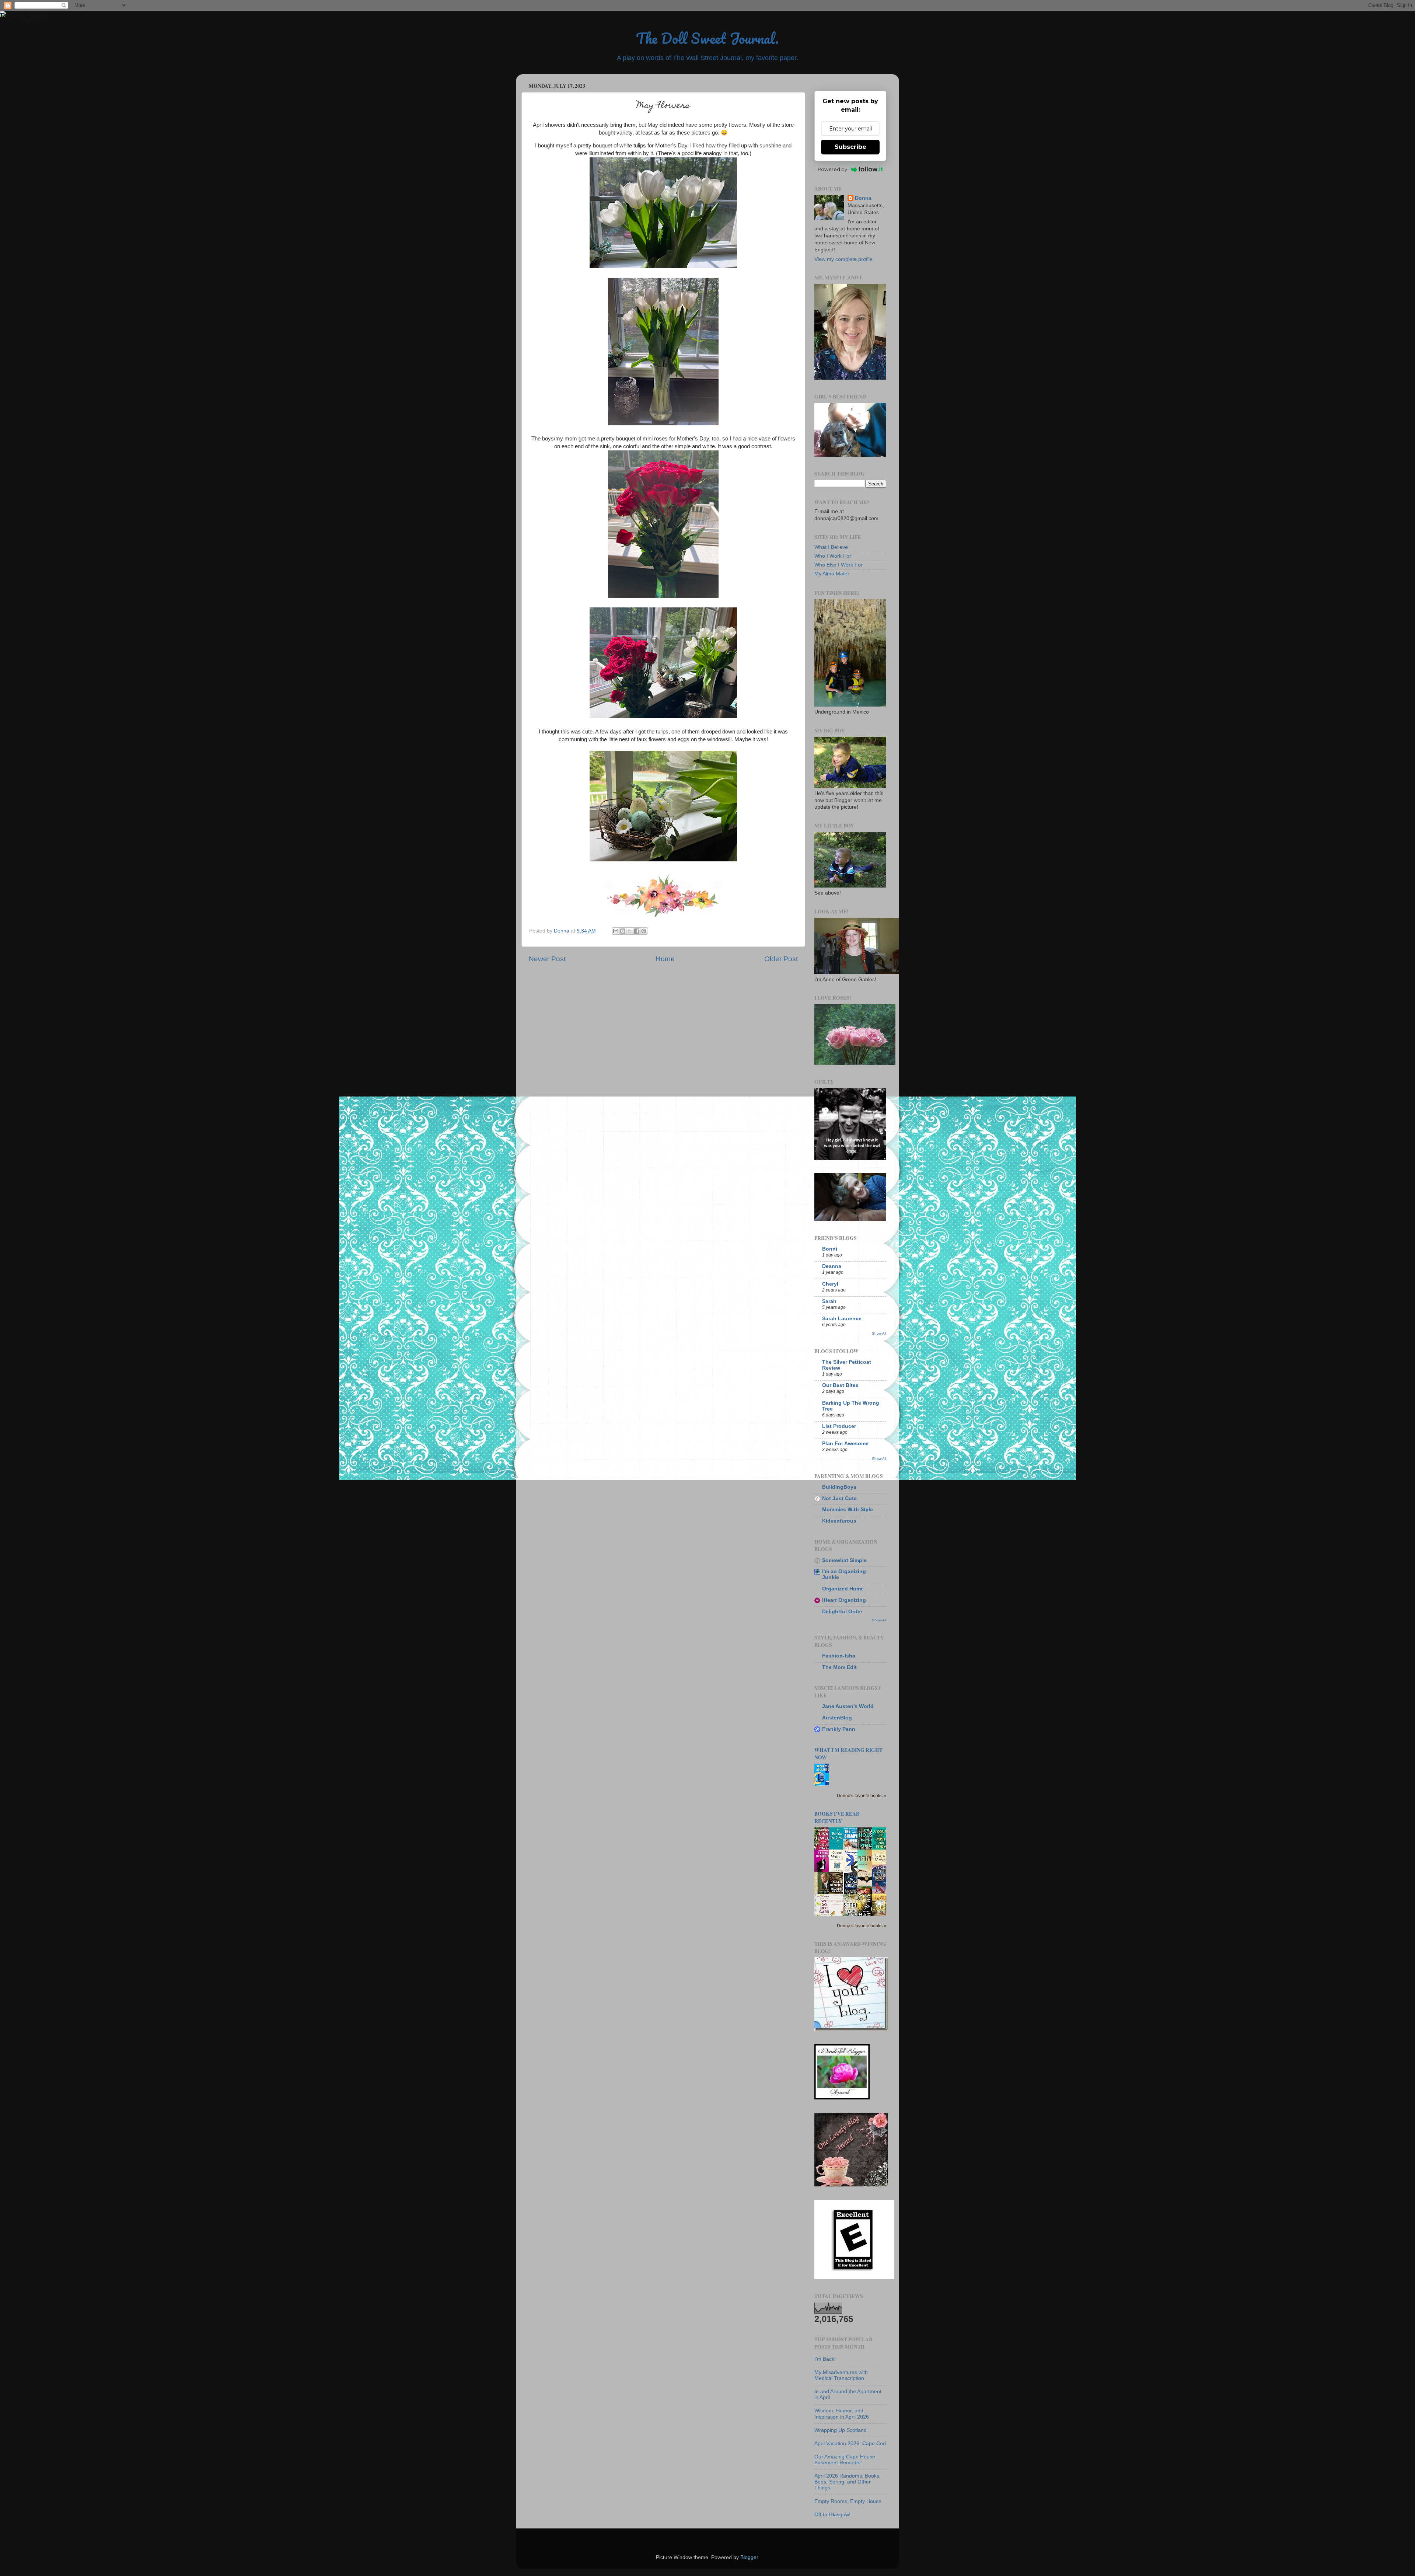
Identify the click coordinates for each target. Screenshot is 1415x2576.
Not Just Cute (839, 1498)
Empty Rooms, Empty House (848, 2501)
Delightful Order (842, 1612)
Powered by (832, 169)
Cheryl (830, 1284)
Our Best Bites (840, 1385)
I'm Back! (825, 2359)
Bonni (830, 1249)
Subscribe (850, 147)
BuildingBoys (839, 1487)
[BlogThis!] (623, 931)
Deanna (832, 1266)
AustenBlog (837, 1718)
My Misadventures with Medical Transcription (841, 2375)
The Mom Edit (839, 1667)
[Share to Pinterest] (644, 931)
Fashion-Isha (839, 1656)
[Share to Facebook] (637, 931)
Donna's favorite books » (862, 1796)
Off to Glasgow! (832, 2515)
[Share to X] (630, 931)
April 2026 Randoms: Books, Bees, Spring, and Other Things (848, 2482)
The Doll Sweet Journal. (707, 38)
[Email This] (616, 931)
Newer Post (547, 959)
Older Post (781, 959)
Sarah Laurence (842, 1319)
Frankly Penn (839, 1729)
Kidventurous (839, 1521)
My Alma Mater (832, 574)
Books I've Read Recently (837, 1817)
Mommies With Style (848, 1510)
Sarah (829, 1301)
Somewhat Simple (844, 1560)
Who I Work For (833, 556)
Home (665, 959)
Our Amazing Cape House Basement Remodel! (845, 2460)
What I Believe (831, 547)
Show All (879, 1333)
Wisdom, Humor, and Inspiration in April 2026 (842, 2414)
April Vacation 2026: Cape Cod (850, 2443)
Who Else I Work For (838, 565)
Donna (863, 198)
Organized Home (843, 1589)
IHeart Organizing (844, 1600)
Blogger (749, 2557)
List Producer (839, 1426)
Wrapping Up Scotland (841, 2430)
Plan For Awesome (845, 1444)
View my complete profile (843, 259)
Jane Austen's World (848, 1706)
